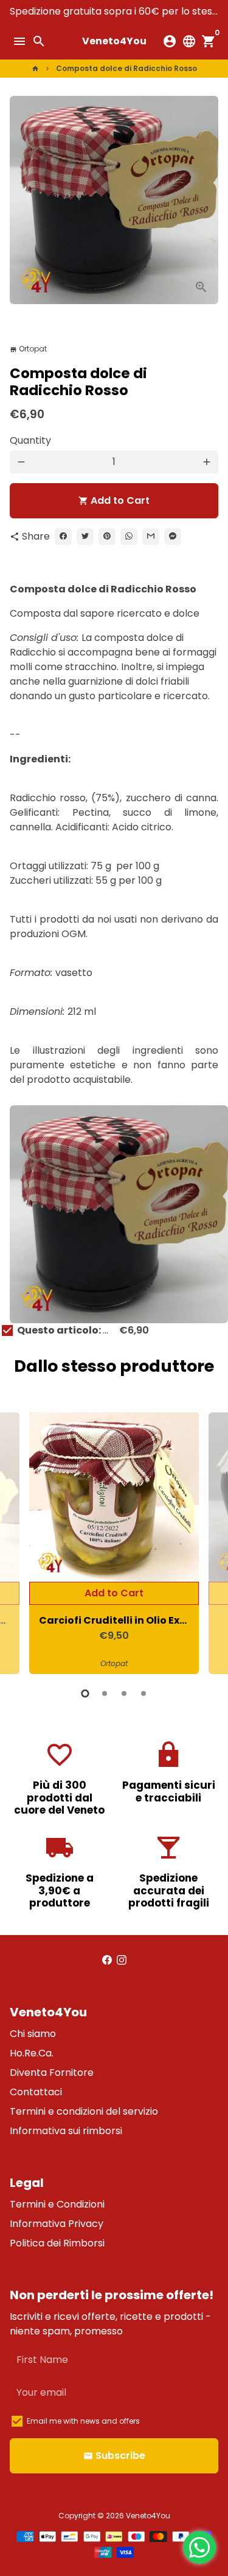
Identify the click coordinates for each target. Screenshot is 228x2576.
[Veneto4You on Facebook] (107, 1960)
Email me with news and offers (83, 2421)
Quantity (30, 440)
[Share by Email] (151, 537)
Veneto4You (148, 2516)
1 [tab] (85, 1693)
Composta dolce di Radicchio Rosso (126, 68)
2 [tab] (105, 1693)
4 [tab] (143, 1693)
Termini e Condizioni (57, 2204)
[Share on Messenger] (173, 537)
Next (207, 1542)
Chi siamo (33, 2034)
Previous (21, 1542)
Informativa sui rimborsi (66, 2131)
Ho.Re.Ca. (32, 2053)
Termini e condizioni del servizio (84, 2111)
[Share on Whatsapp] (129, 537)
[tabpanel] (114, 1543)
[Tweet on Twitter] (85, 537)
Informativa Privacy (57, 2224)
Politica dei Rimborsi (57, 2243)
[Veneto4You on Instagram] (122, 1960)
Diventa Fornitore (52, 2073)
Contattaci (36, 2092)
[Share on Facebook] (63, 537)
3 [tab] (124, 1693)
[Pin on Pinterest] (107, 537)
